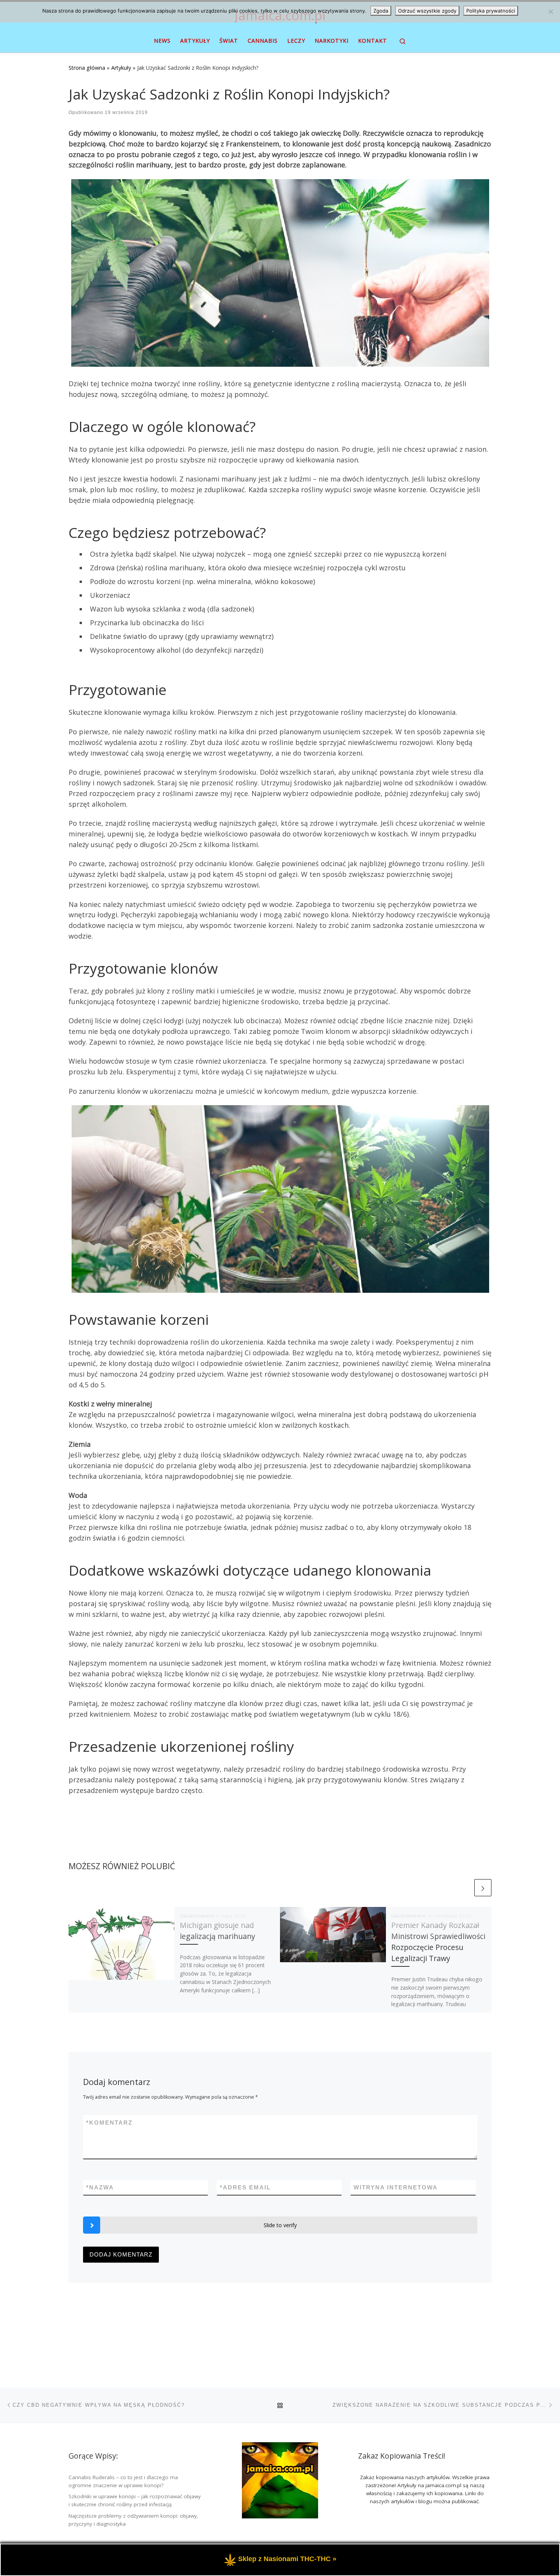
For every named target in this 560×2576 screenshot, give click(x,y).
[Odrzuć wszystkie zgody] (550, 11)
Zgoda (381, 11)
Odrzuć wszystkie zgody (427, 11)
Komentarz (109, 2123)
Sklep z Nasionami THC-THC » (287, 2559)
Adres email (245, 2187)
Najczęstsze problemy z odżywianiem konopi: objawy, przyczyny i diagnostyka (134, 2520)
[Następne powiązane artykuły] (483, 1888)
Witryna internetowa (396, 2187)
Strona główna (87, 68)
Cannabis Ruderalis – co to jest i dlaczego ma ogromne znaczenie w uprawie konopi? (123, 2481)
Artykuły (121, 68)
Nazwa (100, 2187)
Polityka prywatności (491, 11)
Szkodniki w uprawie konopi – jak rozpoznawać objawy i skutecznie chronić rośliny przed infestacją (135, 2500)
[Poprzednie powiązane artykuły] (464, 1888)
